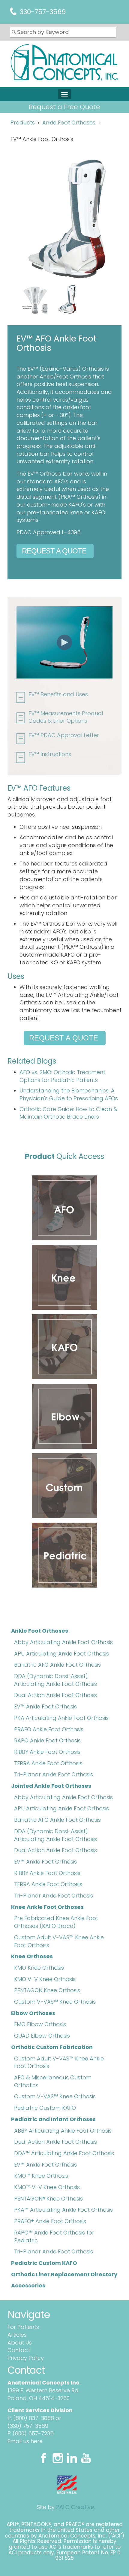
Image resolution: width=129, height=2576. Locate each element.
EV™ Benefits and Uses (58, 694)
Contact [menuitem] (19, 2350)
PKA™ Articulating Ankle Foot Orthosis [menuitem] (63, 2210)
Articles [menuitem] (17, 2335)
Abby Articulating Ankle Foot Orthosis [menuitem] (63, 1642)
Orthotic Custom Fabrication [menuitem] (52, 2047)
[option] (63, 301)
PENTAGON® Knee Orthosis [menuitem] (48, 2199)
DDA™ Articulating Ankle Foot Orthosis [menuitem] (64, 2153)
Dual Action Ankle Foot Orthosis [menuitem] (55, 1695)
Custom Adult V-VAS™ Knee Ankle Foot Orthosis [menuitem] (59, 1941)
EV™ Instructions (50, 754)
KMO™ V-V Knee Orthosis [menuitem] (47, 2187)
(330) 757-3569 (28, 2426)
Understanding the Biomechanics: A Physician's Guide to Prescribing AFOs (69, 1094)
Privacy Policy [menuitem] (26, 2358)
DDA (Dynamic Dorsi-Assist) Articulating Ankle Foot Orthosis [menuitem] (55, 1680)
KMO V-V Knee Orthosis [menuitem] (45, 1979)
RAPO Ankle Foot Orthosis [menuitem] (47, 1740)
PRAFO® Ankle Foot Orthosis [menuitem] (50, 2221)
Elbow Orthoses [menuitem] (33, 2013)
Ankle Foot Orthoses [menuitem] (40, 1631)
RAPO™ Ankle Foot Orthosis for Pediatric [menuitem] (54, 2236)
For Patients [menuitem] (23, 2327)
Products (23, 123)
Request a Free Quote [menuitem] (64, 107)
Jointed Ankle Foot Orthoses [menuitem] (51, 1786)
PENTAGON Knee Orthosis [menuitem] (47, 1990)
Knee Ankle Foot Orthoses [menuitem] (47, 1907)
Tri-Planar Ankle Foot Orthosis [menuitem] (54, 1774)
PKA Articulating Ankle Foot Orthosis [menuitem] (61, 1718)
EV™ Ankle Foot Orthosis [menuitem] (45, 1706)
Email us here (25, 2441)
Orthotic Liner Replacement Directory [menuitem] (64, 2274)
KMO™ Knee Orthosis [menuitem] (41, 2176)
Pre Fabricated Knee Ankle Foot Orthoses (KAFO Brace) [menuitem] (56, 1922)
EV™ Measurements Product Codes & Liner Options (66, 717)
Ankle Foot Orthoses (69, 123)
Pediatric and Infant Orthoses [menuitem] (53, 2119)
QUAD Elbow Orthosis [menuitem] (42, 2036)
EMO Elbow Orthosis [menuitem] (40, 2024)
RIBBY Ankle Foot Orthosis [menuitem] (47, 1752)
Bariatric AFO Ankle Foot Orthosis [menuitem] (57, 1665)
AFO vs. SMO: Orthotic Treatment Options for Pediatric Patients (62, 1076)
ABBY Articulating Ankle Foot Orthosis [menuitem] (63, 2131)
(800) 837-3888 (34, 2418)
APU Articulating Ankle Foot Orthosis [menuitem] (61, 1654)
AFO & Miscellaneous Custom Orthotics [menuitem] (53, 2081)
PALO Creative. (75, 2507)
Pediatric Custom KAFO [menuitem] (45, 2108)
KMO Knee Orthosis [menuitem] (39, 1968)
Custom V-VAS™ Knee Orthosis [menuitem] (55, 2002)
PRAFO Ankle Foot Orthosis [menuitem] (49, 1729)
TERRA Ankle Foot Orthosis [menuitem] (48, 1763)
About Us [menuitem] (20, 2343)
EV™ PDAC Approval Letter (64, 735)
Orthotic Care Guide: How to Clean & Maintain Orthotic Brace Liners (68, 1113)
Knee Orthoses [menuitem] (32, 1956)
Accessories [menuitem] (28, 2285)
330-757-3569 (43, 12)
